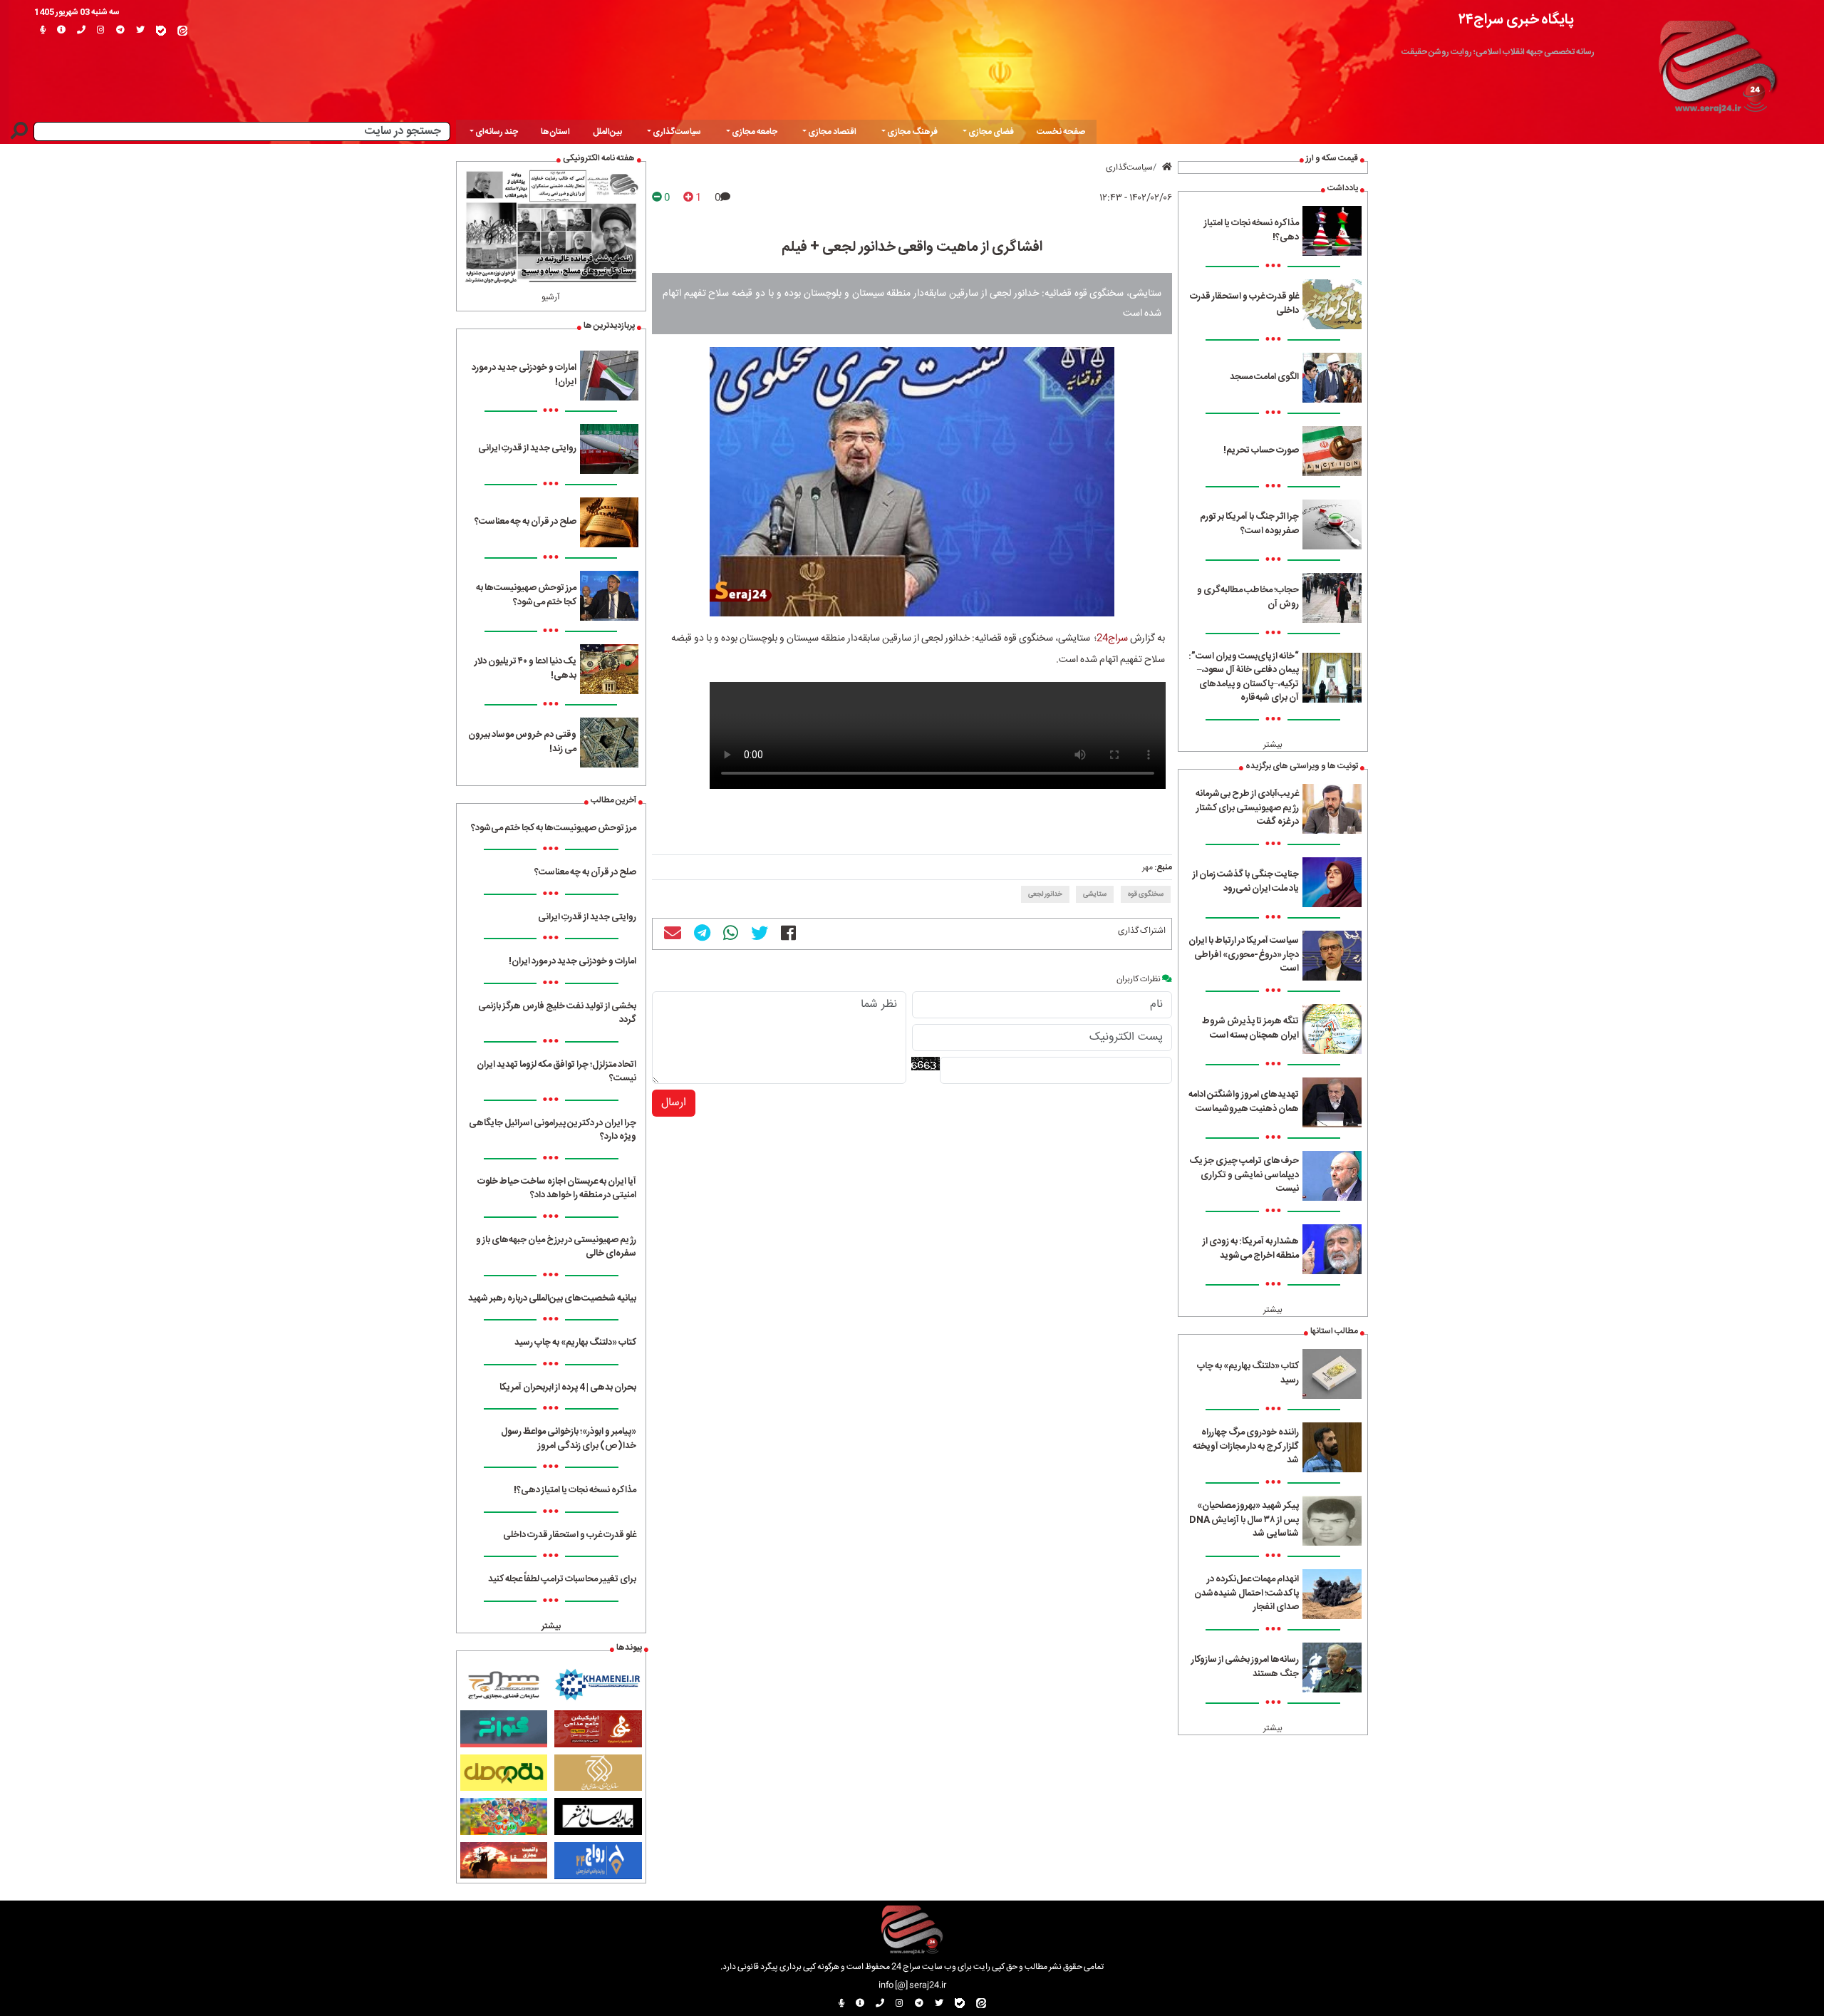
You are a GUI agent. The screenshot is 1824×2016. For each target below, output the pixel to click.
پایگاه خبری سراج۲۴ (1516, 20)
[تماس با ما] (81, 31)
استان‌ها (555, 132)
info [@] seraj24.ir (912, 1985)
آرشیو (551, 297)
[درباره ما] (61, 31)
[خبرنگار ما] (43, 31)
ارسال (674, 1103)
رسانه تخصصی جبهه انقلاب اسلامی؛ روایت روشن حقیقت (1498, 52)
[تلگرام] (120, 31)
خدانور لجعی (1045, 894)
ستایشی (1095, 894)
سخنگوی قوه (1146, 894)
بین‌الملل (607, 132)
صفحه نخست (1061, 132)
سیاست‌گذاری (1129, 167)
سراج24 (1112, 639)
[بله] (161, 31)
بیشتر (1273, 745)
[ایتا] (182, 31)
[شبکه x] (140, 31)
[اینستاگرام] (101, 31)
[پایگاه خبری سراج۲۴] (1717, 63)
